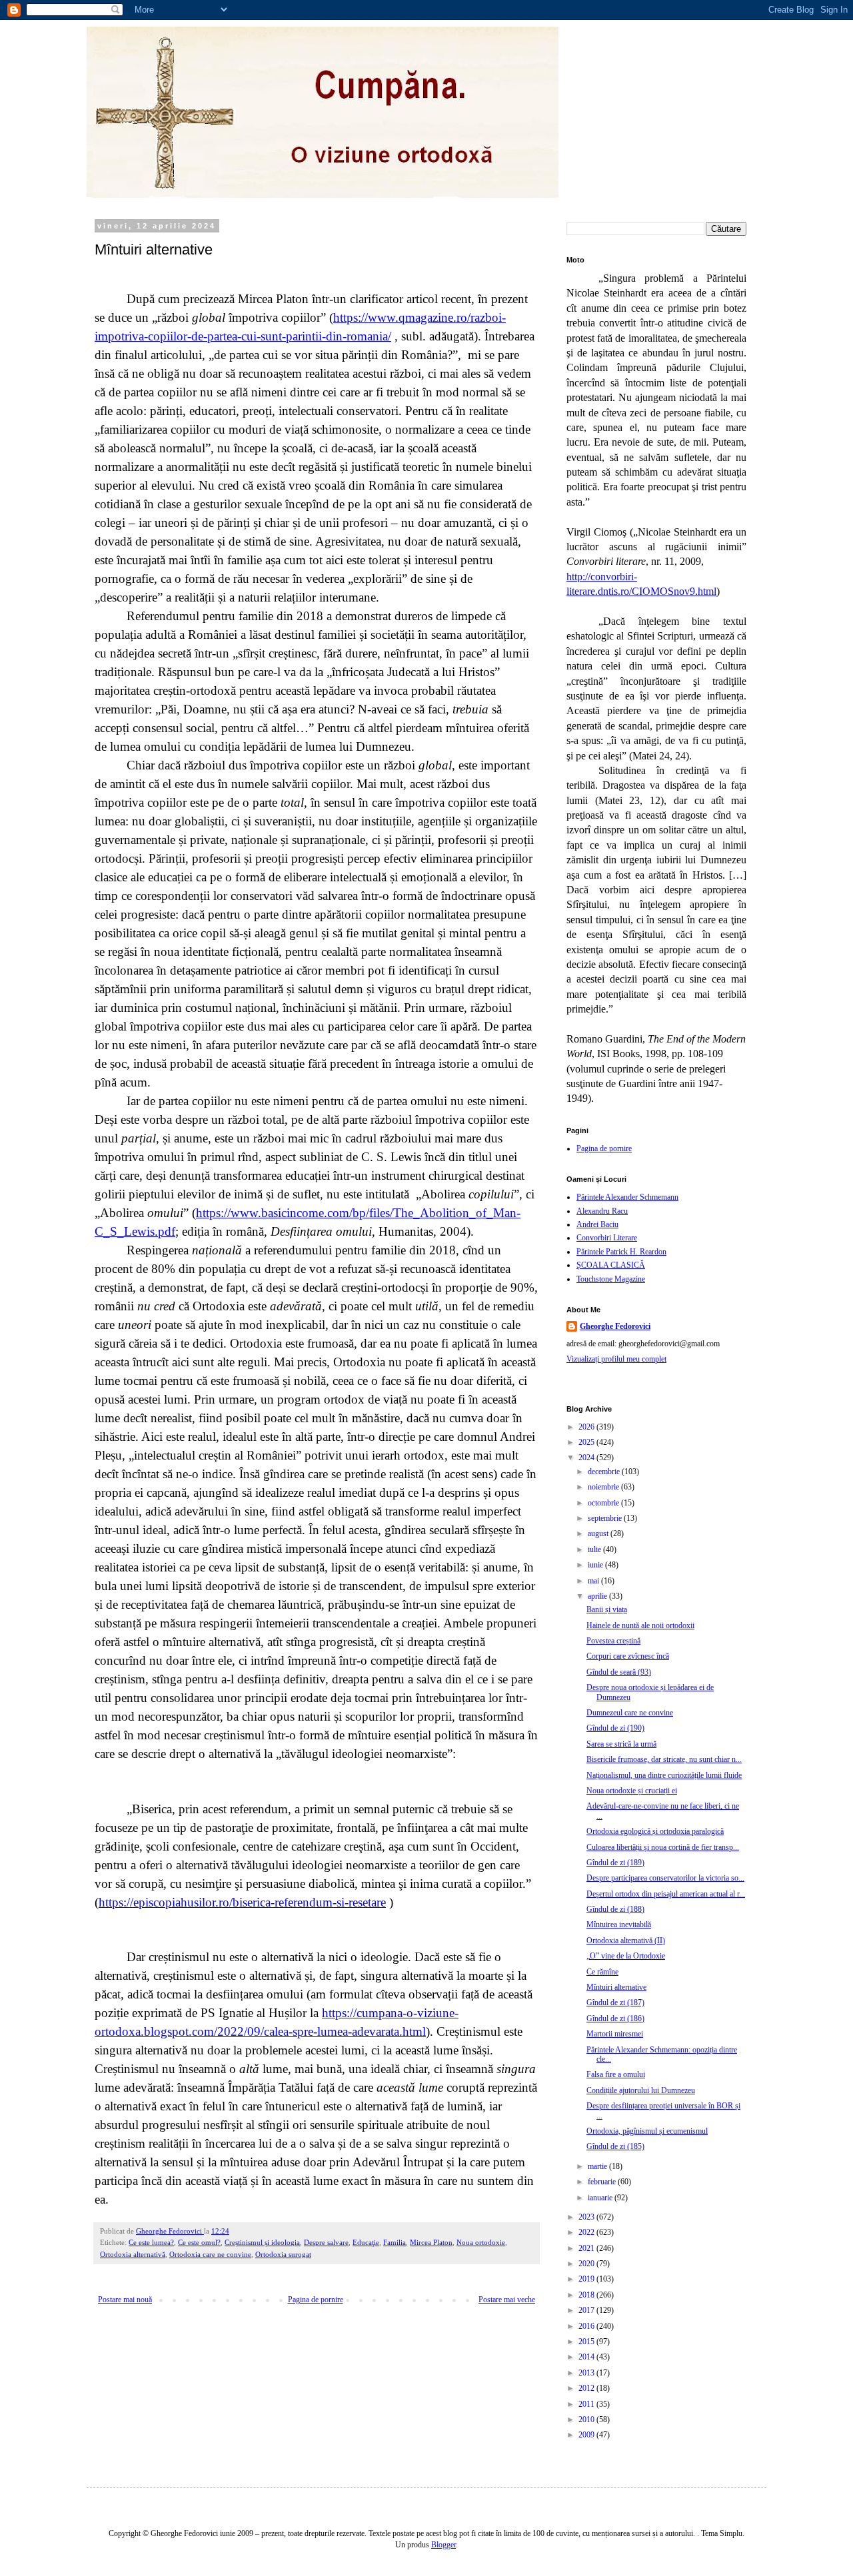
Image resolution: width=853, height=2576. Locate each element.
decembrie (605, 1472)
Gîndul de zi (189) (615, 1863)
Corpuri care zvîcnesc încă (628, 1656)
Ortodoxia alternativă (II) (626, 1940)
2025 (587, 1442)
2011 (587, 2404)
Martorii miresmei (615, 2034)
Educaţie (366, 2242)
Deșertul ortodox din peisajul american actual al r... (666, 1894)
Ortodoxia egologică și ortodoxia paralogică (655, 1831)
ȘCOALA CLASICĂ (611, 1265)
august (599, 1533)
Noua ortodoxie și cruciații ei (632, 1791)
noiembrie (604, 1487)
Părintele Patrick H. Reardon (621, 1252)
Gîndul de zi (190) (615, 1728)
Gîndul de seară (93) (619, 1672)
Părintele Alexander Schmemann (627, 1197)
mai (594, 1581)
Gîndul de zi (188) (615, 1909)
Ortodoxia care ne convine (210, 2254)
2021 (587, 2248)
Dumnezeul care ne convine (630, 1713)
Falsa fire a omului (616, 2074)
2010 (587, 2419)
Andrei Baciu (597, 1224)
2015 (587, 2342)
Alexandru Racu (602, 1211)
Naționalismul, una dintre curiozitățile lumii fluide (664, 1775)
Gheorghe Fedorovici (615, 1326)
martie (598, 2166)
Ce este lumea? (151, 2242)
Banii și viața (607, 1609)
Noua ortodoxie (481, 2242)
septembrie (606, 1518)
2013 (587, 2373)
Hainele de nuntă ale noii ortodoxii (640, 1625)
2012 (587, 2388)
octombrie (604, 1503)
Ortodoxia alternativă (133, 2254)
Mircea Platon (431, 2242)
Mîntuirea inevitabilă (619, 1925)
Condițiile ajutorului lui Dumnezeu (641, 2090)
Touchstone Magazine (611, 1279)
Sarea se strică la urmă (621, 1744)
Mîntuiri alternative (616, 1987)
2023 (587, 2217)
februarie (603, 2182)
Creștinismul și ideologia (262, 2242)
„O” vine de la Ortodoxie (626, 1956)
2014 (587, 2357)
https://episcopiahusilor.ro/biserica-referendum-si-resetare (242, 1902)
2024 (587, 1458)
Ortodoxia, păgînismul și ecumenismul (647, 2131)
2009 (587, 2435)
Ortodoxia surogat (283, 2254)
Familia (395, 2242)
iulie (595, 1549)
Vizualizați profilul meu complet (616, 1359)
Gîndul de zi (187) (615, 2002)
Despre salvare (326, 2242)
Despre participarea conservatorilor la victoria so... (665, 1878)
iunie (596, 1565)
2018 (587, 2295)
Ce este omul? (199, 2242)
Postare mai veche (507, 2300)
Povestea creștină (613, 1641)
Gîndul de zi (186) (615, 2018)
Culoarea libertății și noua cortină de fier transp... (663, 1847)
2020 (587, 2264)
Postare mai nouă (125, 2300)
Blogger (443, 2545)
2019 (587, 2279)
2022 (587, 2232)
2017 (587, 2310)
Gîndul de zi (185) (615, 2146)
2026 (587, 1427)
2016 (587, 2326)
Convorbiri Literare (607, 1238)
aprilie (598, 1596)
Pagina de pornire (316, 2300)
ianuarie (601, 2198)
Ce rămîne (602, 1972)
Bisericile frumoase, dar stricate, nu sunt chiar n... (664, 1759)
